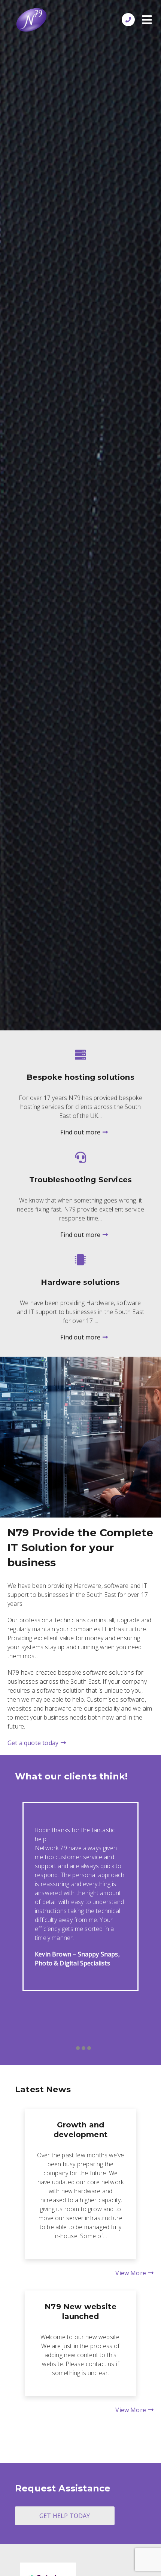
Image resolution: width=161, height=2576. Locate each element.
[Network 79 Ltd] (31, 21)
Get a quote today (33, 1743)
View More (131, 2273)
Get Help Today (65, 2516)
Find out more (80, 1132)
